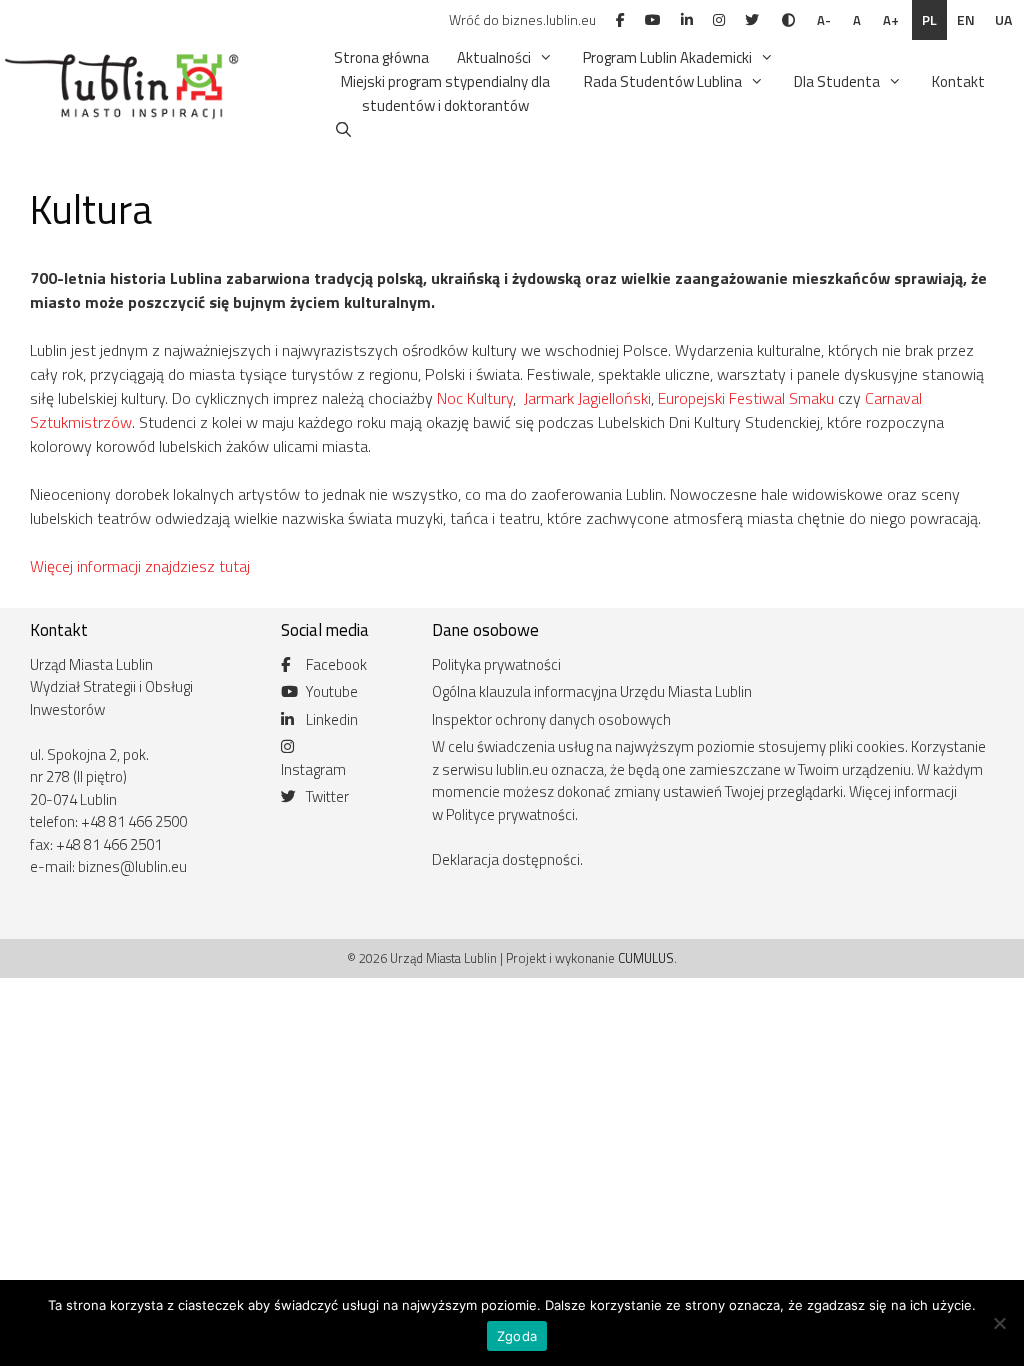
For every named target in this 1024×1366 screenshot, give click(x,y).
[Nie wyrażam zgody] (999, 1323)
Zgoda (517, 1336)
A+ (891, 20)
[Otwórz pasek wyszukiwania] (343, 130)
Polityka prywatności (496, 664)
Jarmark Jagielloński (587, 398)
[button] (543, 58)
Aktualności (494, 57)
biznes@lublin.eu (132, 866)
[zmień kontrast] (788, 20)
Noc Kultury (475, 398)
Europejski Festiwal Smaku (746, 398)
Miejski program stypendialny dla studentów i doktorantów (445, 93)
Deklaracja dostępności (506, 859)
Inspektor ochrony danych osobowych (551, 719)
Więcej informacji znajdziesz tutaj (140, 566)
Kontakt (958, 81)
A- (824, 20)
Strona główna (381, 57)
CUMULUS (646, 958)
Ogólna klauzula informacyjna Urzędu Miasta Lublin (592, 691)
